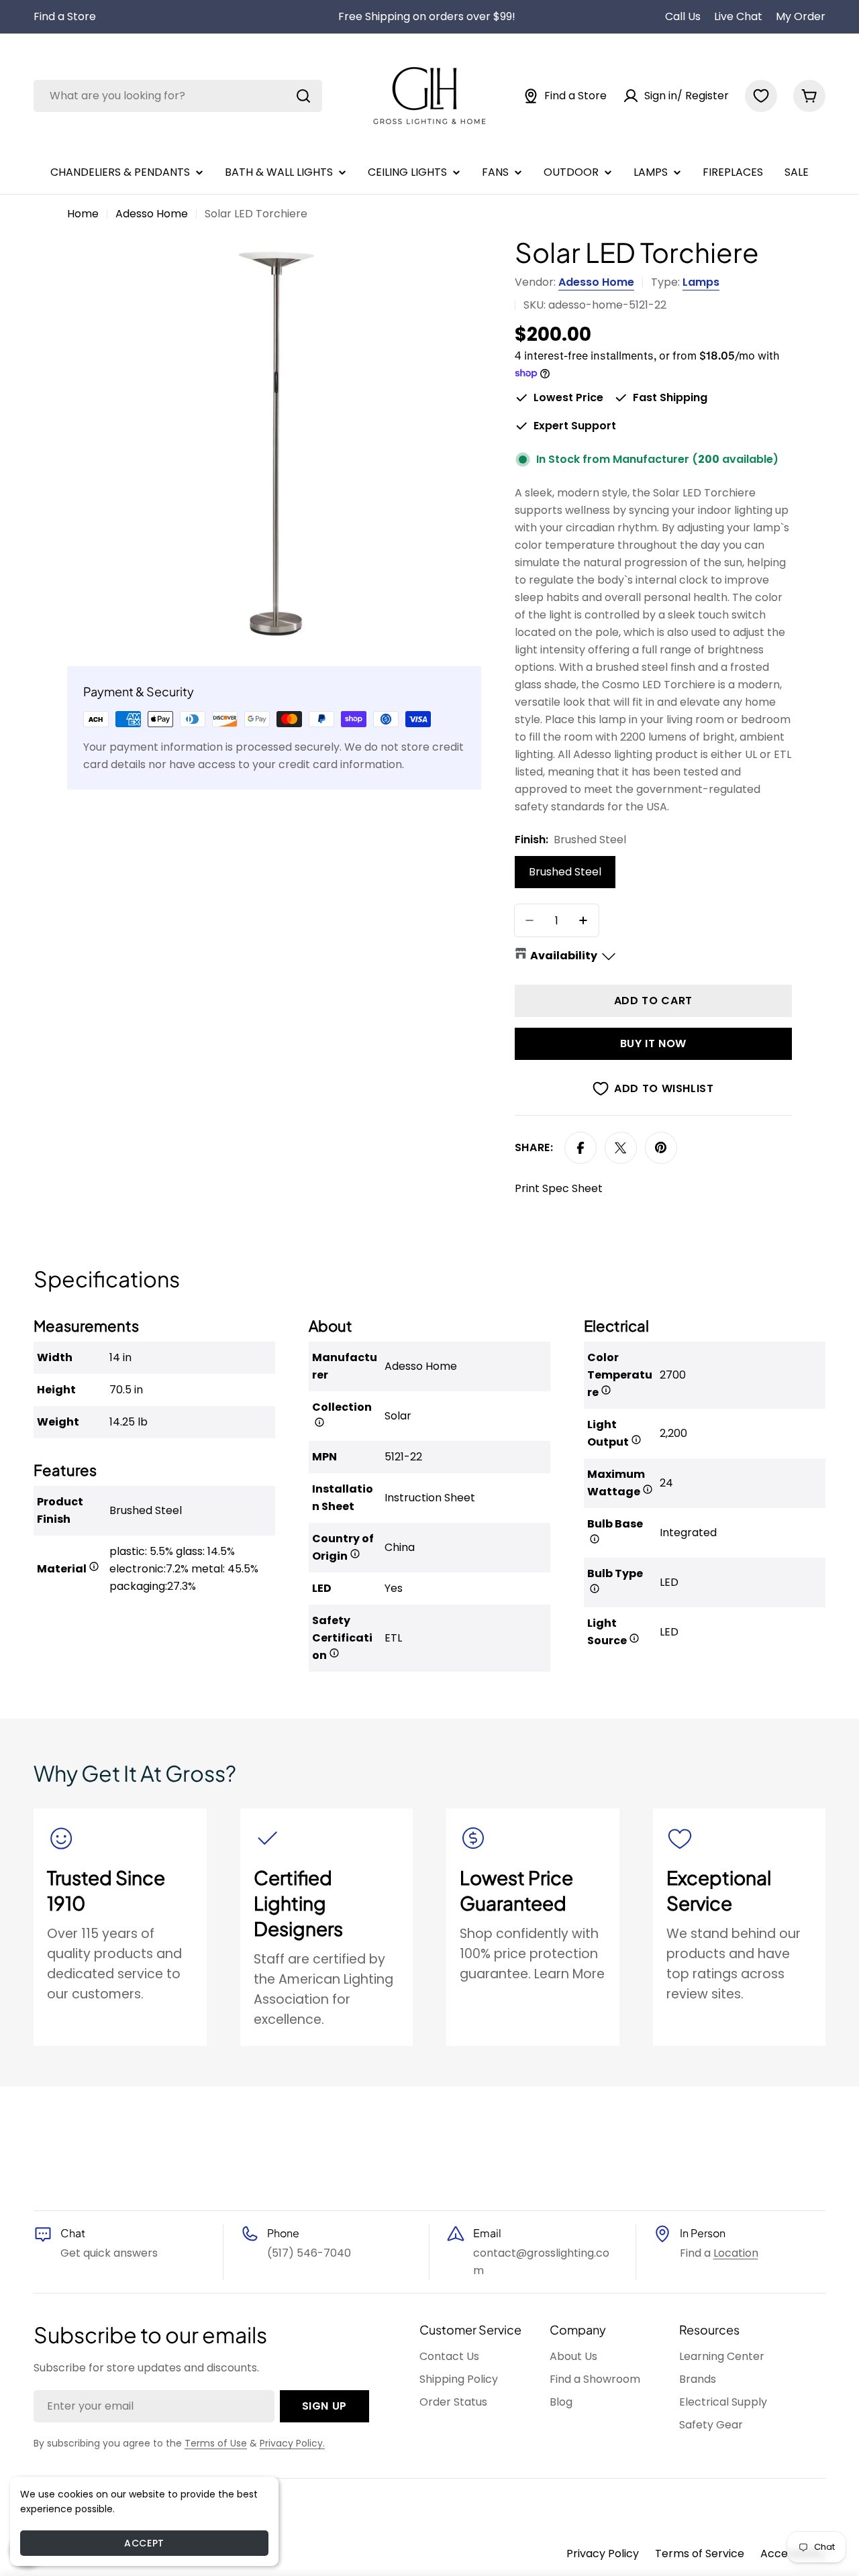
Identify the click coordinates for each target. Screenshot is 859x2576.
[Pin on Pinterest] (661, 1148)
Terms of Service (700, 2554)
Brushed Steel (565, 872)
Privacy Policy (603, 2554)
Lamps (701, 282)
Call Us (683, 16)
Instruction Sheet (430, 1498)
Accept (144, 2543)
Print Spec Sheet (559, 1188)
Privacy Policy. (292, 2443)
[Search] (303, 96)
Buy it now (653, 1043)
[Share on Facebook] (580, 1148)
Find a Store (65, 16)
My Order (801, 16)
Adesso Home (152, 214)
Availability (564, 956)
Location (736, 2253)
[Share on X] (621, 1148)
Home (83, 214)
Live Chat (738, 16)
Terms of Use (216, 2443)
